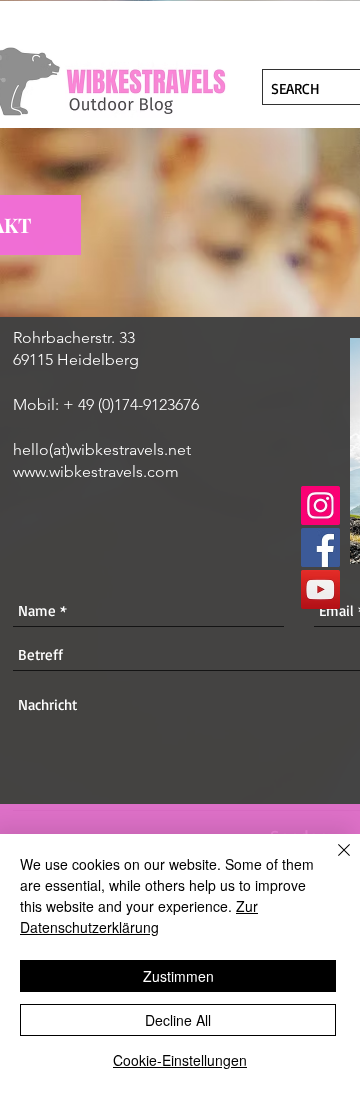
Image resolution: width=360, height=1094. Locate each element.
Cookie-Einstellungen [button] (180, 1060)
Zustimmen (178, 976)
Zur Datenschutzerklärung (139, 916)
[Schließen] (332, 862)
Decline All (178, 1020)
